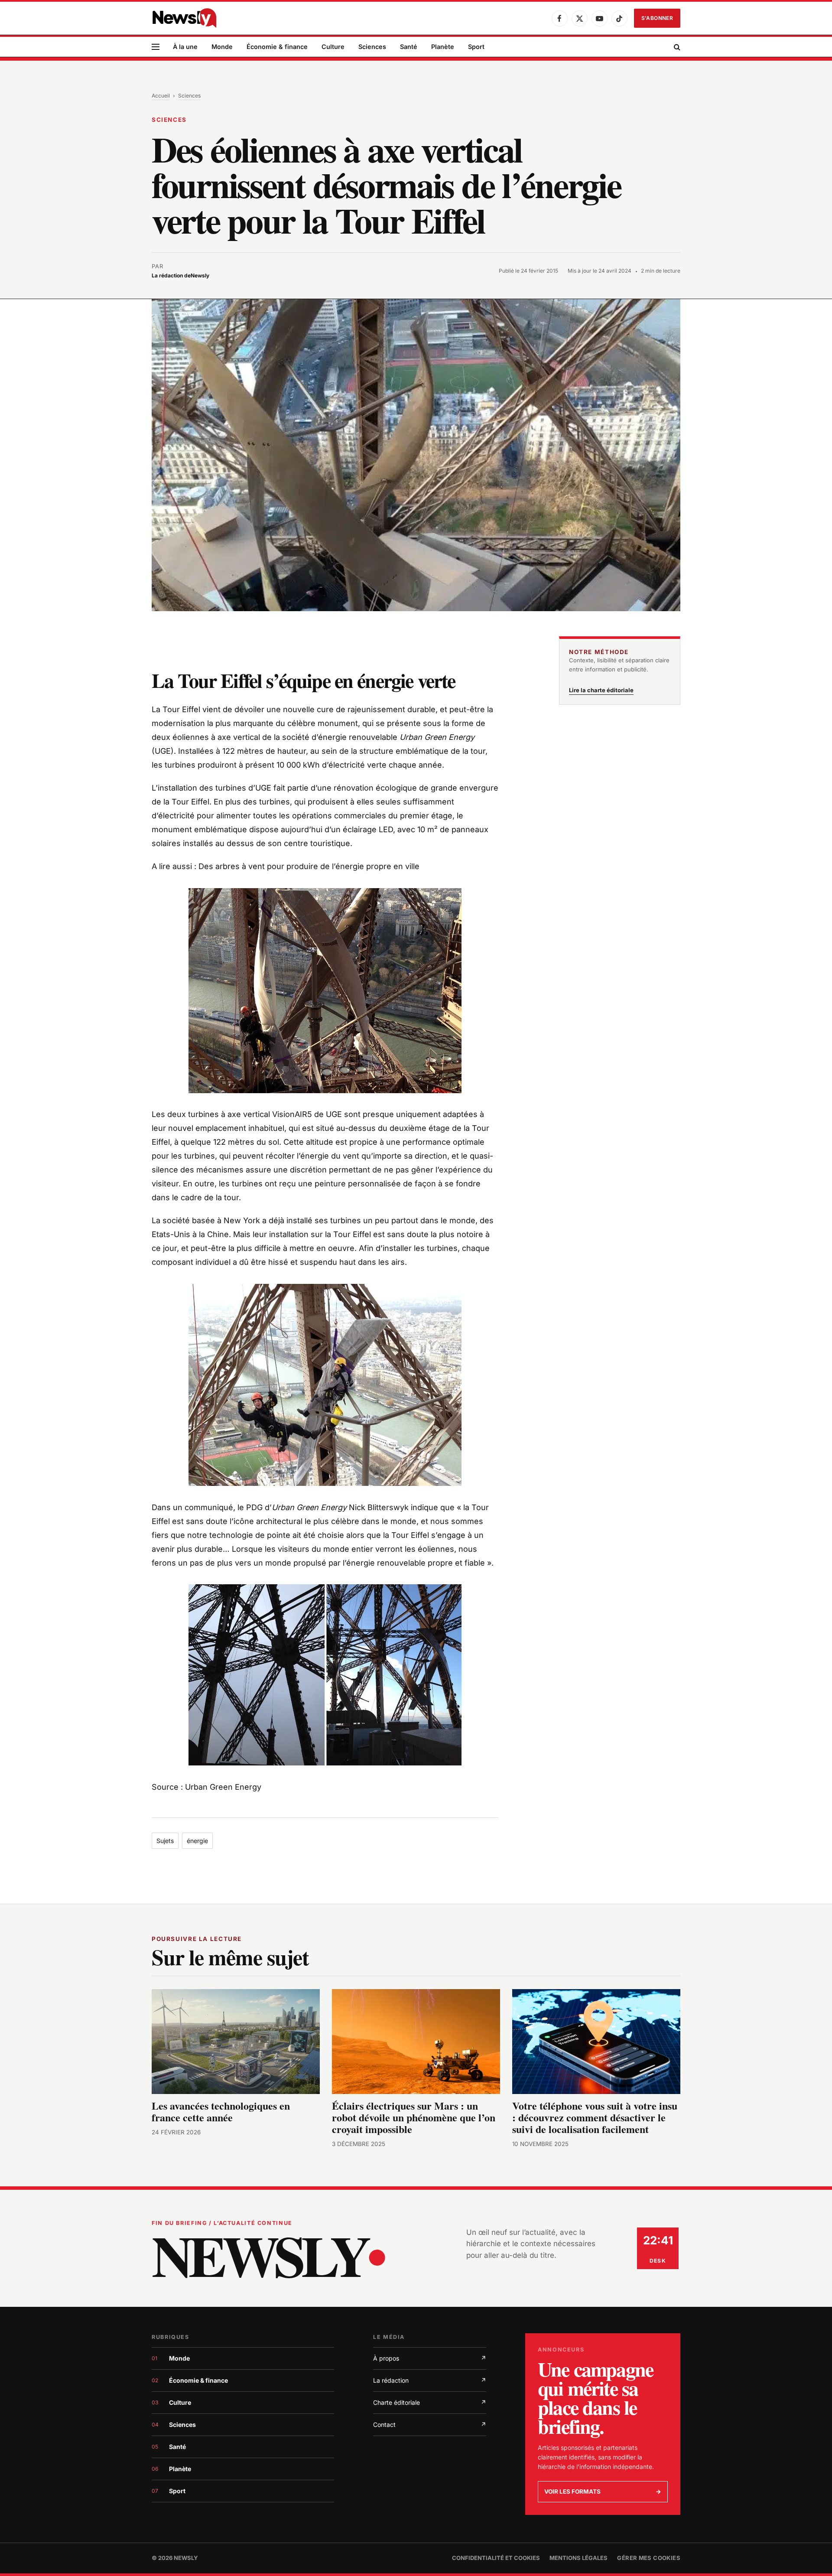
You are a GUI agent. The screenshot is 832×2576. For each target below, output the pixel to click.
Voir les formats (603, 2491)
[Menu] (156, 47)
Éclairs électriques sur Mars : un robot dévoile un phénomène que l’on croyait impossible (414, 2117)
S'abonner (657, 18)
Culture (333, 47)
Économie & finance (277, 47)
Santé (409, 47)
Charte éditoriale (430, 2402)
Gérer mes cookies (649, 2558)
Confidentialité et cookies (496, 2558)
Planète (443, 47)
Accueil (161, 96)
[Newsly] (184, 18)
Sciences (372, 47)
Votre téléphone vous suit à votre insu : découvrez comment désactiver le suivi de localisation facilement (595, 2117)
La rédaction (430, 2380)
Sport (476, 47)
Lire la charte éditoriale (601, 690)
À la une (185, 47)
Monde (222, 47)
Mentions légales (578, 2558)
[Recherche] (676, 47)
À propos (430, 2358)
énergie (197, 1841)
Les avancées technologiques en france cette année (221, 2111)
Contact (430, 2425)
